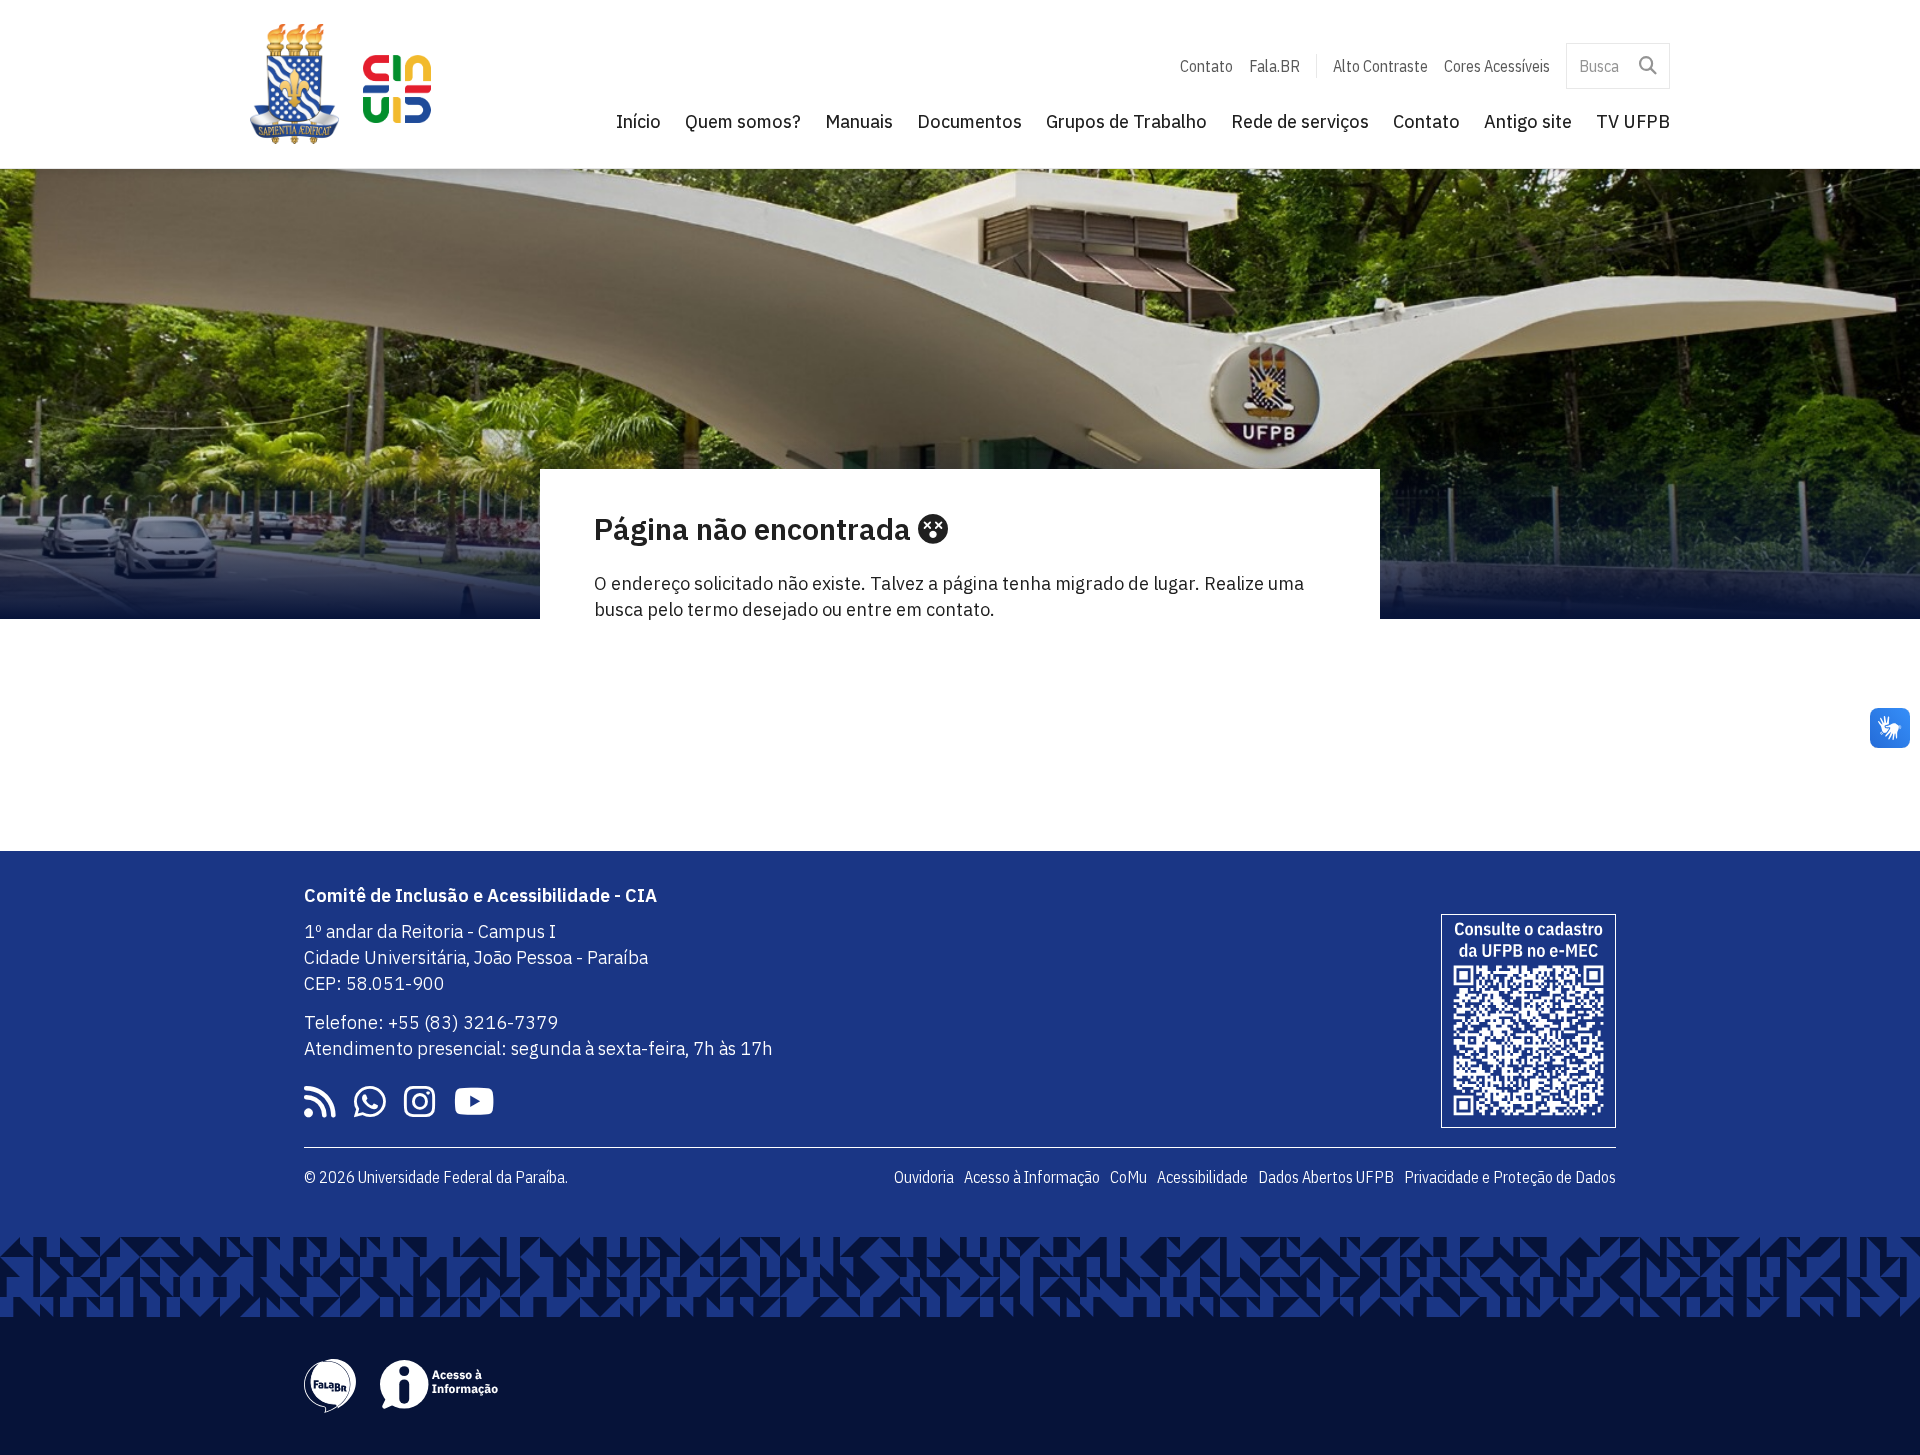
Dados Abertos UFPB (1326, 1177)
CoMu (1128, 1177)
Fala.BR (1274, 66)
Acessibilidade (1202, 1177)
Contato (1206, 66)
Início (638, 121)
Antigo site (1528, 121)
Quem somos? (743, 121)
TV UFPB (1633, 121)
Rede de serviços (1300, 121)
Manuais (859, 121)
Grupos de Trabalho (1126, 121)
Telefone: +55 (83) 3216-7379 (431, 1022)
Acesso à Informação (1032, 1177)
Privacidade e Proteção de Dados (1510, 1177)
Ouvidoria (924, 1177)
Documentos (969, 121)
